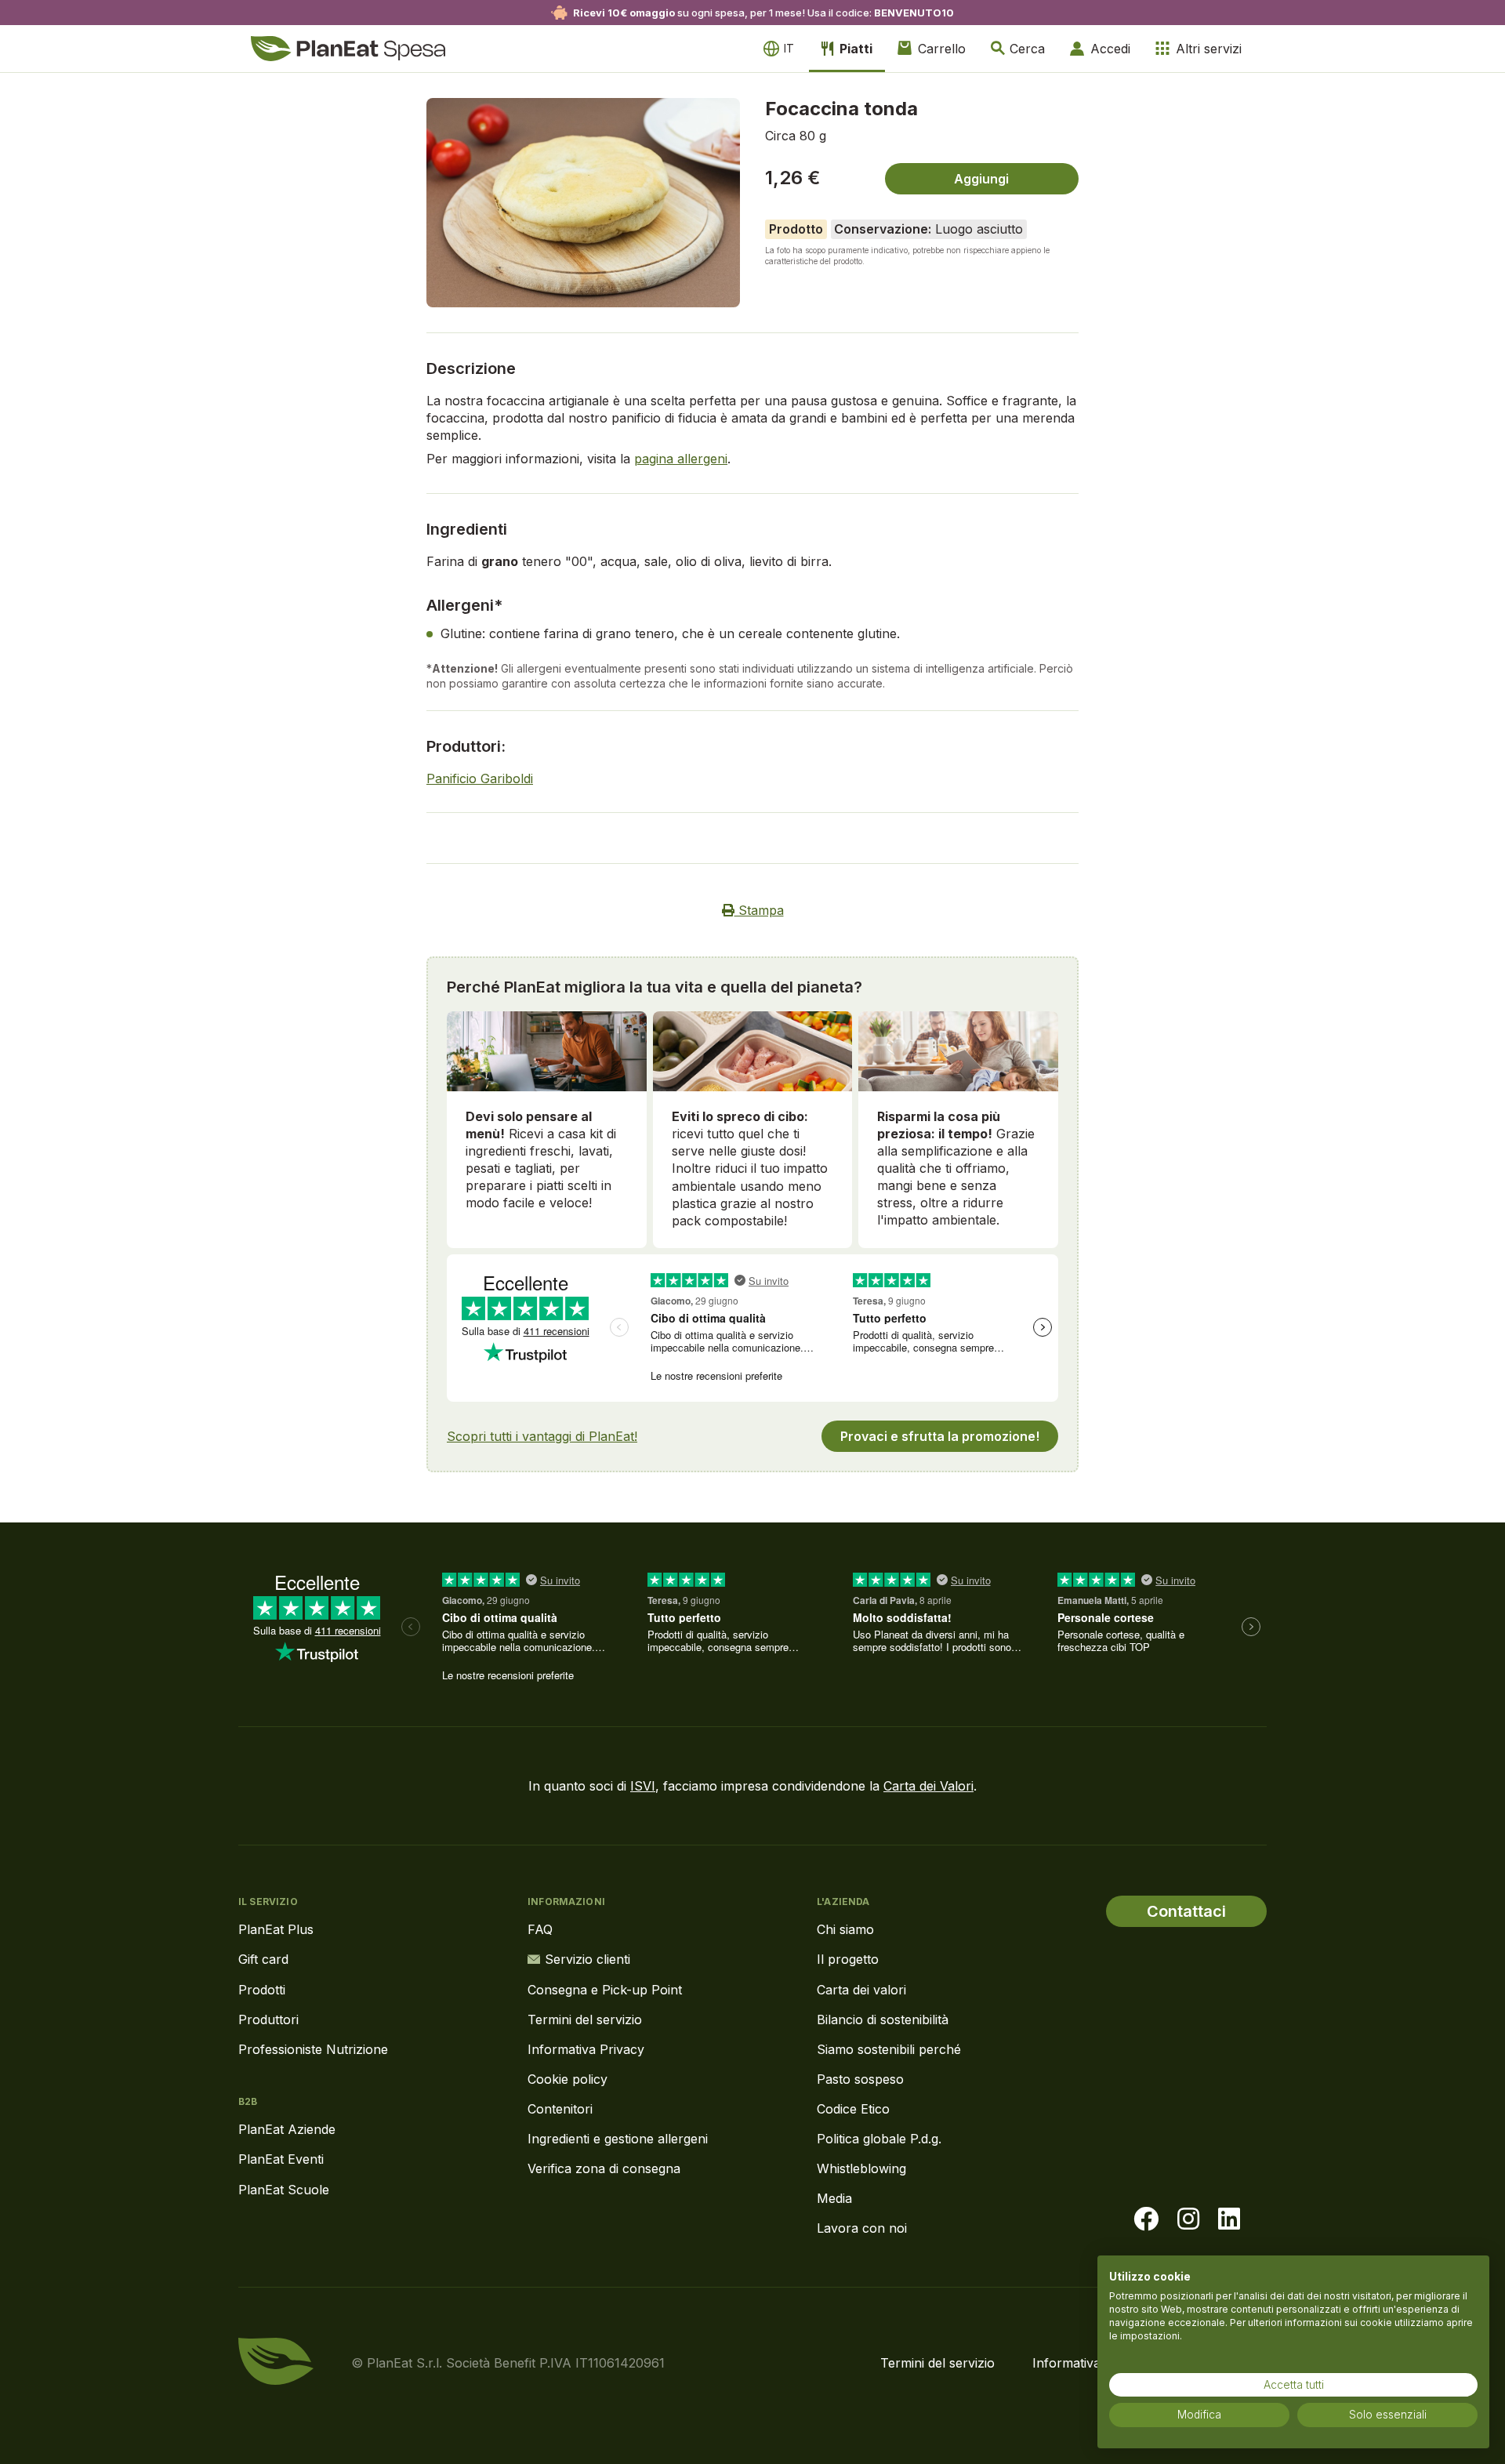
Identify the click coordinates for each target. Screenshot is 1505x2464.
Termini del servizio (585, 2019)
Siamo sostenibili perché (889, 2049)
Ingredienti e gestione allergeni (618, 2139)
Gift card (263, 1959)
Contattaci (1186, 1911)
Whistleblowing (861, 2168)
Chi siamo (845, 1929)
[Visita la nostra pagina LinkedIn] (1229, 2219)
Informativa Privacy (586, 2049)
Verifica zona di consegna (604, 2168)
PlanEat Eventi (281, 2159)
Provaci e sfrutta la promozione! (940, 1436)
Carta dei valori (861, 1990)
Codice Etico (853, 2109)
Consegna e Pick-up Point (605, 1990)
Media (834, 2198)
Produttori (268, 2019)
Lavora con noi (862, 2228)
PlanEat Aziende (287, 2129)
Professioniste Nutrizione (313, 2049)
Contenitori (560, 2109)
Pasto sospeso (860, 2079)
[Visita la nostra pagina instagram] (1188, 2219)
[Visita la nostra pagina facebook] (1146, 2219)
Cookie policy (568, 2079)
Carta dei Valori (928, 1786)
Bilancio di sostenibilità (883, 2019)
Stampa (759, 910)
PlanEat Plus (276, 1929)
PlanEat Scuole (284, 2190)
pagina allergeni (681, 459)
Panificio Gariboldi (480, 778)
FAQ (540, 1929)
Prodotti (262, 1990)
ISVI (643, 1786)
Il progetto (848, 1959)
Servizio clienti (587, 1959)
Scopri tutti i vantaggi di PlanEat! (542, 1436)
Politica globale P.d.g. (879, 2139)
